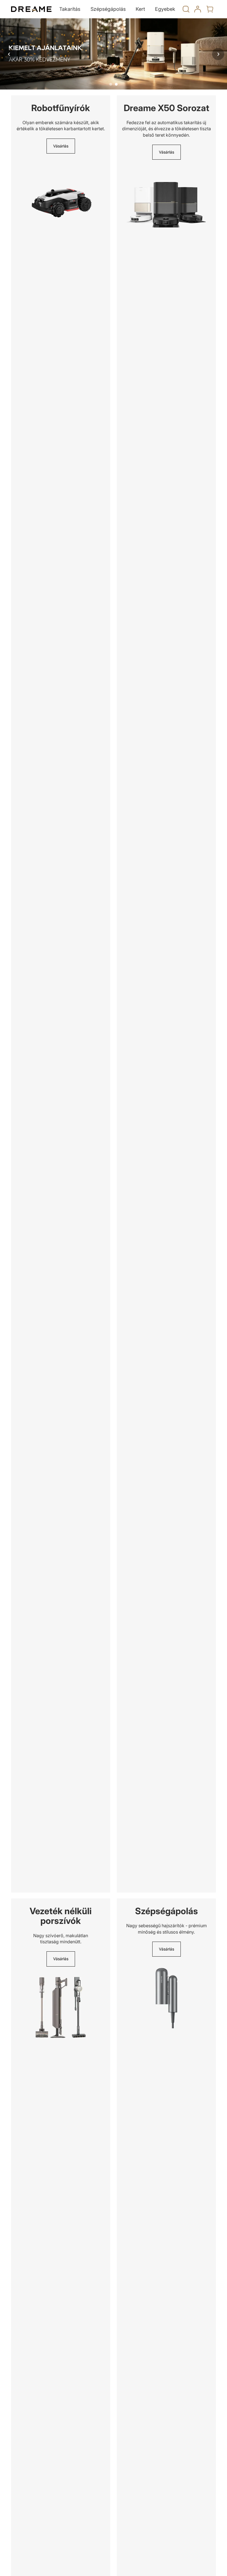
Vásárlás (61, 146)
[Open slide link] (114, 54)
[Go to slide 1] (111, 84)
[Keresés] (186, 9)
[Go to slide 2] (116, 84)
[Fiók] (198, 9)
